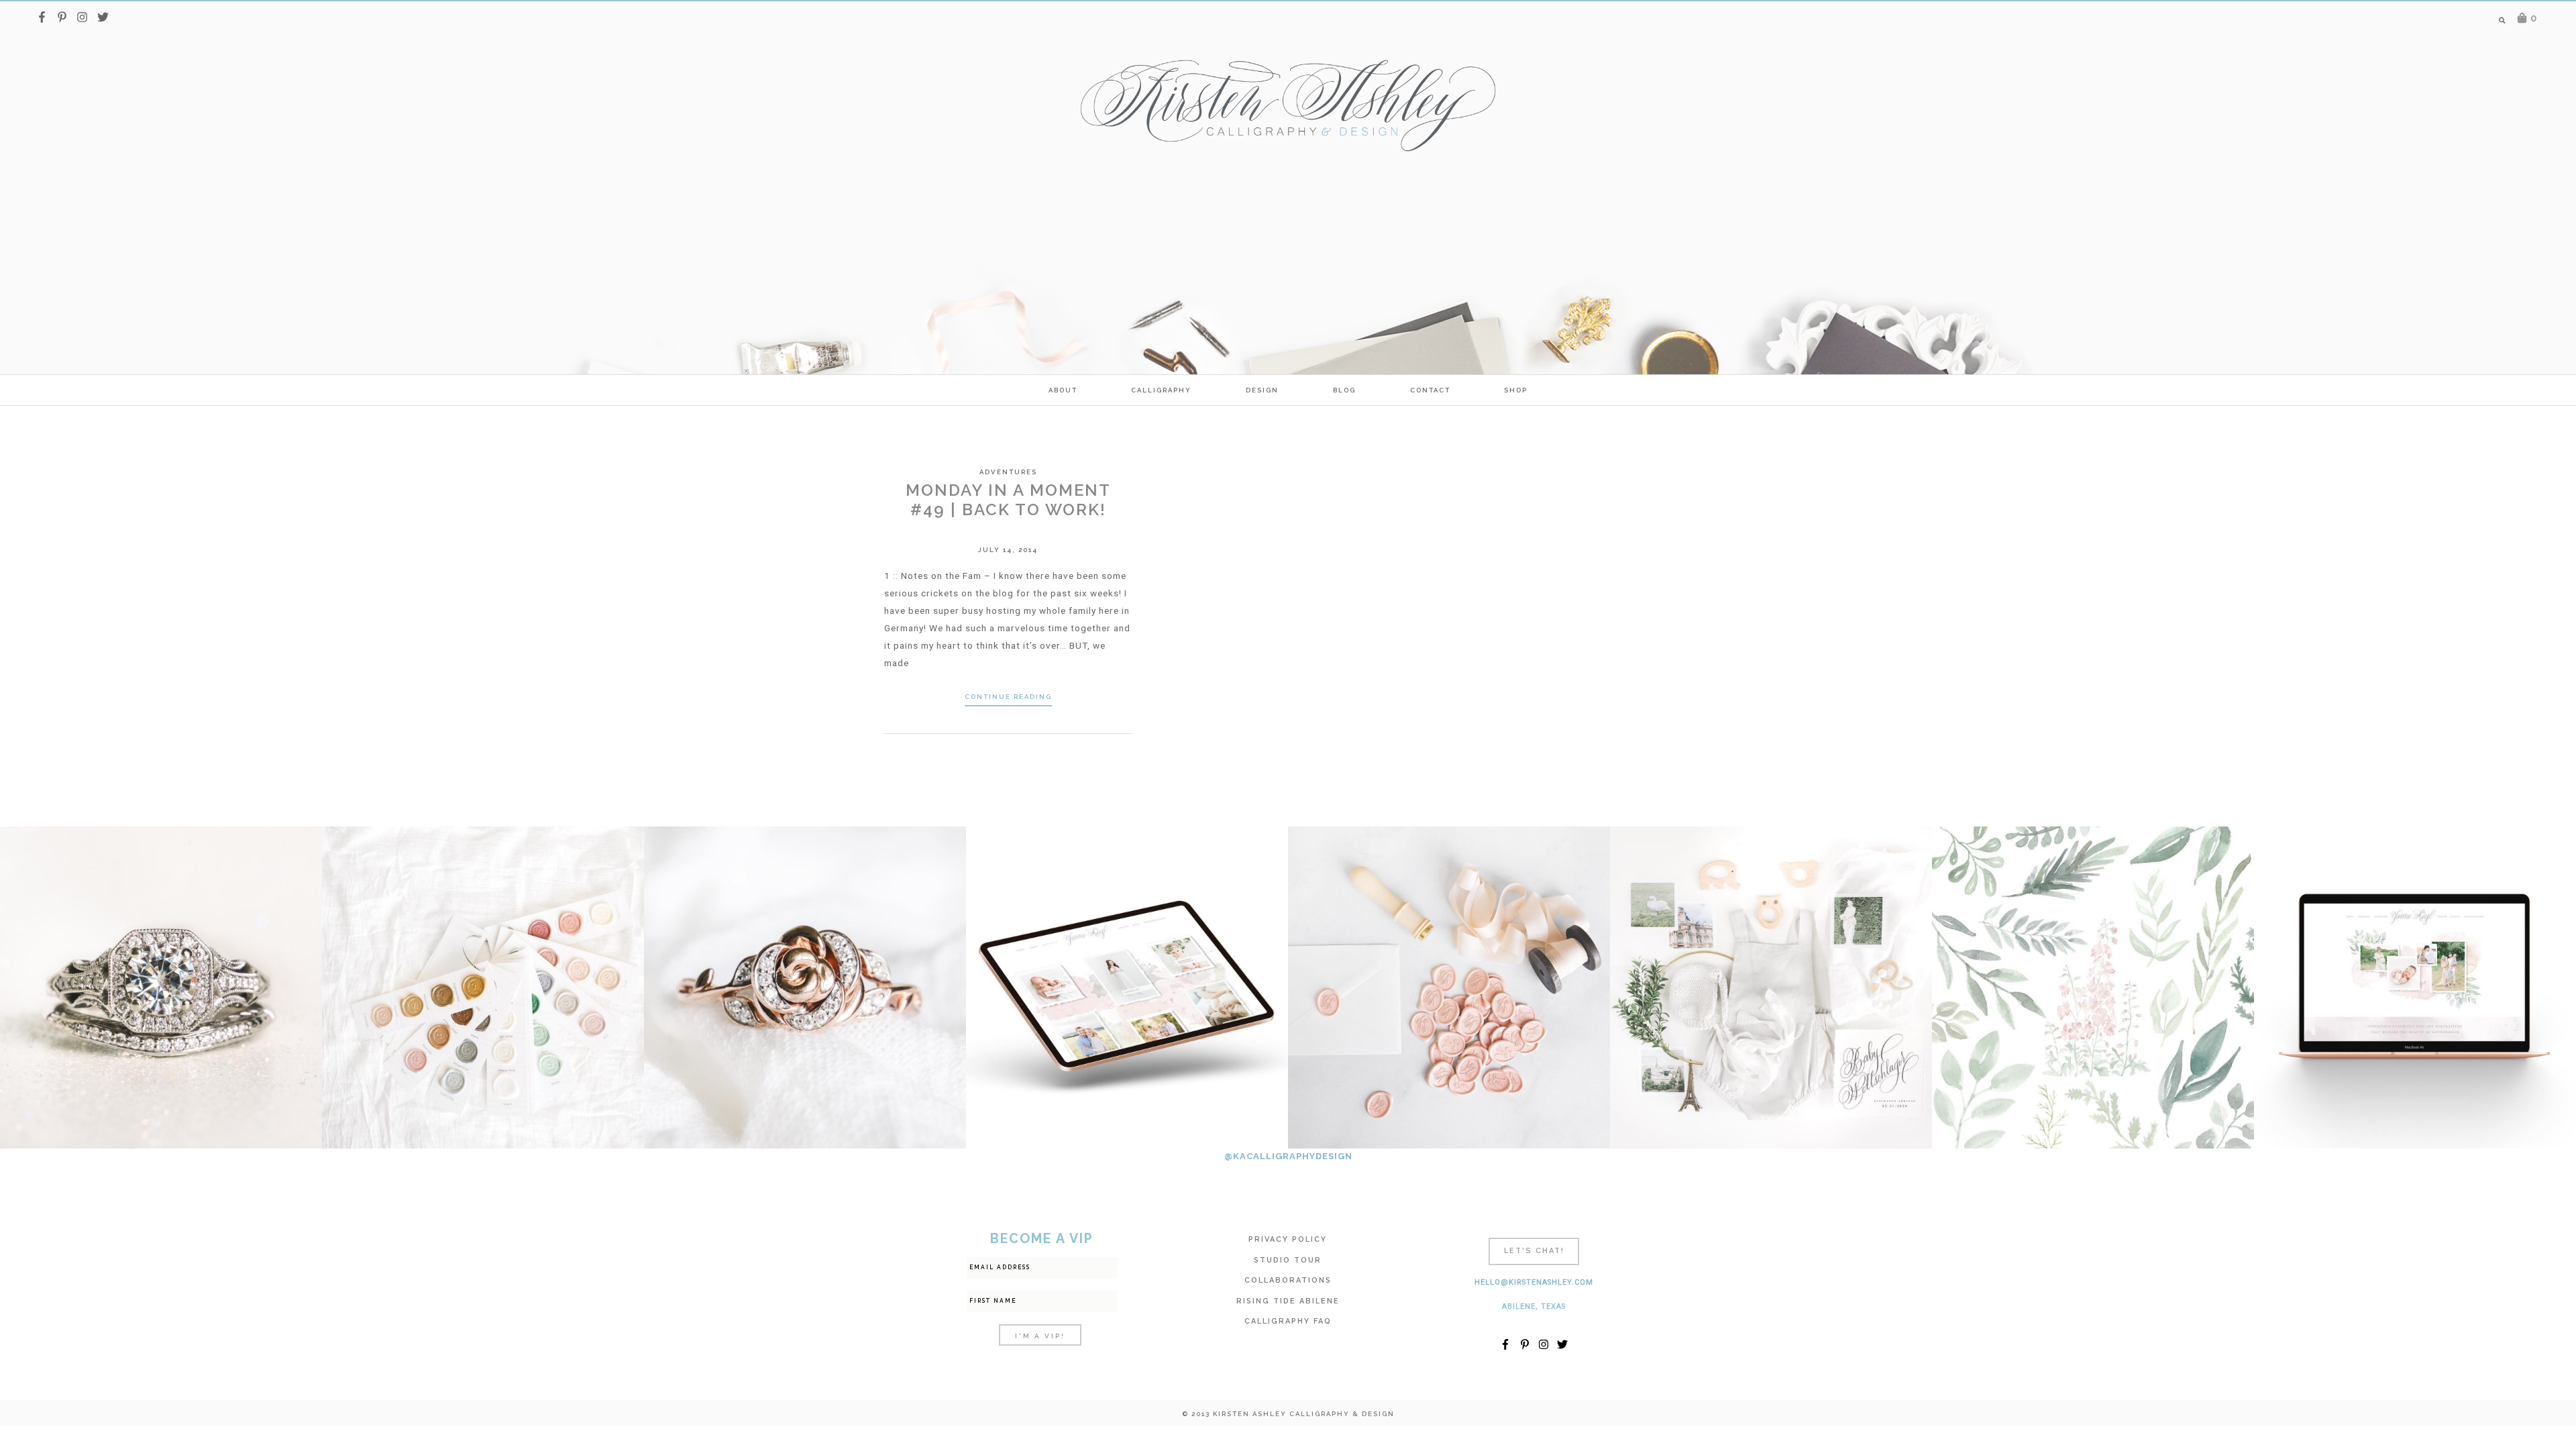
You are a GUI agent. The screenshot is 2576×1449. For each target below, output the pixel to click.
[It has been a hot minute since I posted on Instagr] (161, 987)
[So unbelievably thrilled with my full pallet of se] (483, 987)
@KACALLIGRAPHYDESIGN (1288, 1156)
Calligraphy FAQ (1288, 1321)
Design (1262, 390)
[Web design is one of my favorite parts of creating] (2415, 987)
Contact (1430, 390)
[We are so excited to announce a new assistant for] (1771, 987)
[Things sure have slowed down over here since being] (805, 987)
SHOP (1516, 390)
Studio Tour (1288, 1260)
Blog (1344, 390)
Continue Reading (1008, 697)
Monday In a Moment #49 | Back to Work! (1008, 500)
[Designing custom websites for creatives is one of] (1127, 987)
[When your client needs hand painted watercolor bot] (2093, 987)
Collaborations (1288, 1280)
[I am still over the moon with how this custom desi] (1449, 987)
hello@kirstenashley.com (1534, 1282)
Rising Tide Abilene (1288, 1301)
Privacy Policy (1288, 1239)
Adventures (1008, 472)
